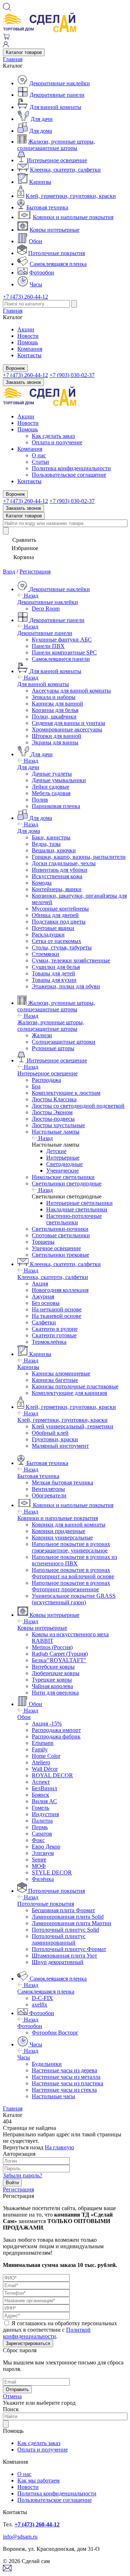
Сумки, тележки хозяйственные (71, 960)
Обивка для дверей (55, 915)
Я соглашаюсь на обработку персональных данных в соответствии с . (60, 2330)
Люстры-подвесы (53, 1119)
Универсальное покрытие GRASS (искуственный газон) (74, 1599)
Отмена (12, 2396)
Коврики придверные (58, 1531)
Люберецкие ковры (56, 1673)
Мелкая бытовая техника (62, 1482)
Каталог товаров (24, 52)
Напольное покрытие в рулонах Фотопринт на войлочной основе (73, 1573)
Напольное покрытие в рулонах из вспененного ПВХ (74, 1560)
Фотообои (42, 273)
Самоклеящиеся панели (61, 659)
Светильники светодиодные (67, 1183)
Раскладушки (48, 935)
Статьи (40, 462)
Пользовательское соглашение (69, 475)
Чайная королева (52, 1686)
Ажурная (43, 1296)
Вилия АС (44, 1801)
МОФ (39, 1866)
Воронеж (15, 368)
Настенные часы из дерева (64, 2070)
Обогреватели (49, 1495)
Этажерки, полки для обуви (66, 986)
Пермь (40, 1827)
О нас (39, 455)
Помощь (28, 342)
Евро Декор (46, 1847)
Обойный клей (50, 1433)
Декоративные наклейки (60, 83)
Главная (13, 59)
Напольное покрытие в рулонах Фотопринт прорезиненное (71, 1586)
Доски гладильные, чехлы (64, 863)
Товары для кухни (54, 980)
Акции (26, 329)
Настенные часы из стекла (64, 2090)
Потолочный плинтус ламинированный (59, 1939)
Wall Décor (45, 1769)
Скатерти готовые (54, 1335)
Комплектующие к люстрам (66, 1093)
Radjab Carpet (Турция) (60, 1654)
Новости (28, 336)
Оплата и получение (57, 442)
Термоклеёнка (49, 1342)
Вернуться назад (23, 2147)
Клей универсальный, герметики (73, 1426)
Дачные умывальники (59, 780)
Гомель (40, 1808)
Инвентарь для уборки (60, 870)
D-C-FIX (42, 1998)
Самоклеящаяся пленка (58, 264)
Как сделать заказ (53, 436)
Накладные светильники (77, 1209)
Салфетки (44, 1322)
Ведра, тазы (46, 844)
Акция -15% (47, 1724)
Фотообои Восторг (55, 2033)
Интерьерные (63, 1158)
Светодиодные (64, 1164)
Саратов (42, 1834)
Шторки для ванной (57, 736)
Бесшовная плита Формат (63, 1910)
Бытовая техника (47, 207)
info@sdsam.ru (20, 2537)
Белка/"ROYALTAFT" (59, 1660)
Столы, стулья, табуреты (62, 947)
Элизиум (43, 1853)
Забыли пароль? (23, 2175)
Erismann (43, 1743)
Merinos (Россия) (52, 1647)
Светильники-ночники (60, 1229)
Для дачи (42, 119)
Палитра (42, 1821)
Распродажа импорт (56, 1730)
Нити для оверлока (55, 1693)
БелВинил (44, 1788)
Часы (36, 284)
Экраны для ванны (55, 742)
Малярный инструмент (60, 1446)
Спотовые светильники (61, 1235)
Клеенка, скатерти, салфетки (65, 170)
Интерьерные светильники (79, 1203)
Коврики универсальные (62, 1538)
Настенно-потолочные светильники (74, 1219)
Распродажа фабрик (56, 1736)
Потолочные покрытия (57, 253)
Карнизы (40, 182)
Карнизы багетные (55, 1380)
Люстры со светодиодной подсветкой (78, 1106)
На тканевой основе (57, 1316)
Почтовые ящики (53, 928)
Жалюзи (42, 1035)
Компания (30, 349)
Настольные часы (53, 2096)
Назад (30, 596)
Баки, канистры (51, 837)
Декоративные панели (57, 95)
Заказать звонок (23, 382)
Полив (40, 800)
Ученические (62, 1171)
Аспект (41, 1782)
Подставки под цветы (59, 922)
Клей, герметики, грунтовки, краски (71, 196)
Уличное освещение (56, 1248)
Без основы (46, 1303)
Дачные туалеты (52, 774)
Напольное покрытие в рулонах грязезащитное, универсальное (71, 1547)
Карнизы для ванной (57, 704)
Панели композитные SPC (64, 652)
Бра (36, 1086)
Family (40, 1749)
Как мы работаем (38, 2480)
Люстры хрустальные (58, 1125)
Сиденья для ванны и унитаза (68, 723)
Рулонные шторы (53, 1048)
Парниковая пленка (56, 806)
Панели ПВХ (48, 646)
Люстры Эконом (52, 1112)
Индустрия (45, 1814)
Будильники (47, 2064)
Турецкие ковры (52, 1680)
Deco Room (46, 609)
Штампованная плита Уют (64, 1956)
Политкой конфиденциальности (47, 2333)
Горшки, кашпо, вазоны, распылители (79, 857)
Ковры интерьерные (55, 230)
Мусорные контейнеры (60, 909)
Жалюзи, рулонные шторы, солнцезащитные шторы (56, 145)
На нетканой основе (57, 1309)
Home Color (46, 1756)
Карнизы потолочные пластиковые (75, 1386)
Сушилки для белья (56, 967)
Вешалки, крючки (54, 850)
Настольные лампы (56, 1132)
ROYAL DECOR (52, 1775)
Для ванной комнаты (55, 107)
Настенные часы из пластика (68, 2083)
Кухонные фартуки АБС (62, 640)
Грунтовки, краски (55, 1439)
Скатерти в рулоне (55, 1329)
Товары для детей (53, 973)
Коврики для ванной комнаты (69, 1525)
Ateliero (41, 1762)
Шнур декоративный (58, 1962)
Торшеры (43, 1242)
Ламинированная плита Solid (68, 1917)
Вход (9, 572)
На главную (59, 2147)
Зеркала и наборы (54, 697)
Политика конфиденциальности (71, 468)
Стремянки (45, 954)
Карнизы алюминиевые (61, 1373)
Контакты (29, 355)
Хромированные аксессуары (67, 729)
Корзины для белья (55, 710)
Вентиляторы (48, 1489)
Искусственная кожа (57, 876)
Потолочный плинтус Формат (69, 1949)
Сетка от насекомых (57, 941)
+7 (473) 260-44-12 (25, 297)
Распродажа (46, 1080)
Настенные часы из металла (66, 2077)
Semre (39, 1860)
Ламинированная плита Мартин (71, 1923)
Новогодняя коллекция (60, 1290)
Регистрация (35, 572)
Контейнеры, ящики (57, 889)
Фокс (38, 1840)
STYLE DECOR (52, 1872)
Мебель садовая (51, 793)
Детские (56, 1151)
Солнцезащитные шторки (64, 1042)
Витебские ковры (53, 1667)
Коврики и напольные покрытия (73, 217)
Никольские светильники (63, 1177)
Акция (40, 1284)
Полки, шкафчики (54, 716)
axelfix (40, 2004)
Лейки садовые (51, 787)
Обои (36, 241)
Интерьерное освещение (57, 160)
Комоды (42, 883)
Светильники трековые (60, 1255)
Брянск (40, 1795)
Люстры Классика (54, 1099)
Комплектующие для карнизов (70, 1393)
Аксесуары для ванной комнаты (71, 691)
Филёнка (43, 1879)
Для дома (41, 131)
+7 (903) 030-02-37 (72, 375)
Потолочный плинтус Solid (65, 1930)
